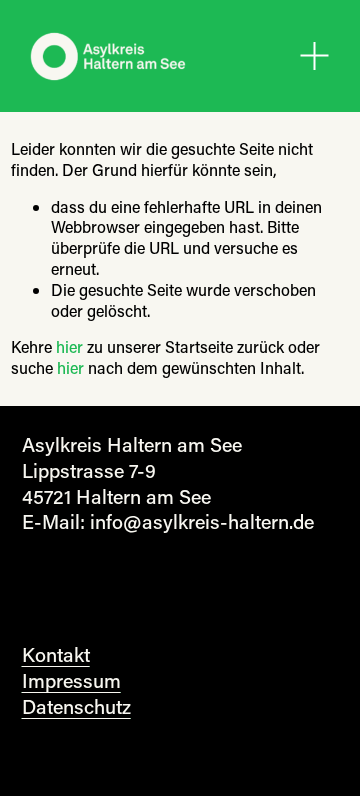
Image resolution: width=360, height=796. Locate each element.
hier (69, 346)
